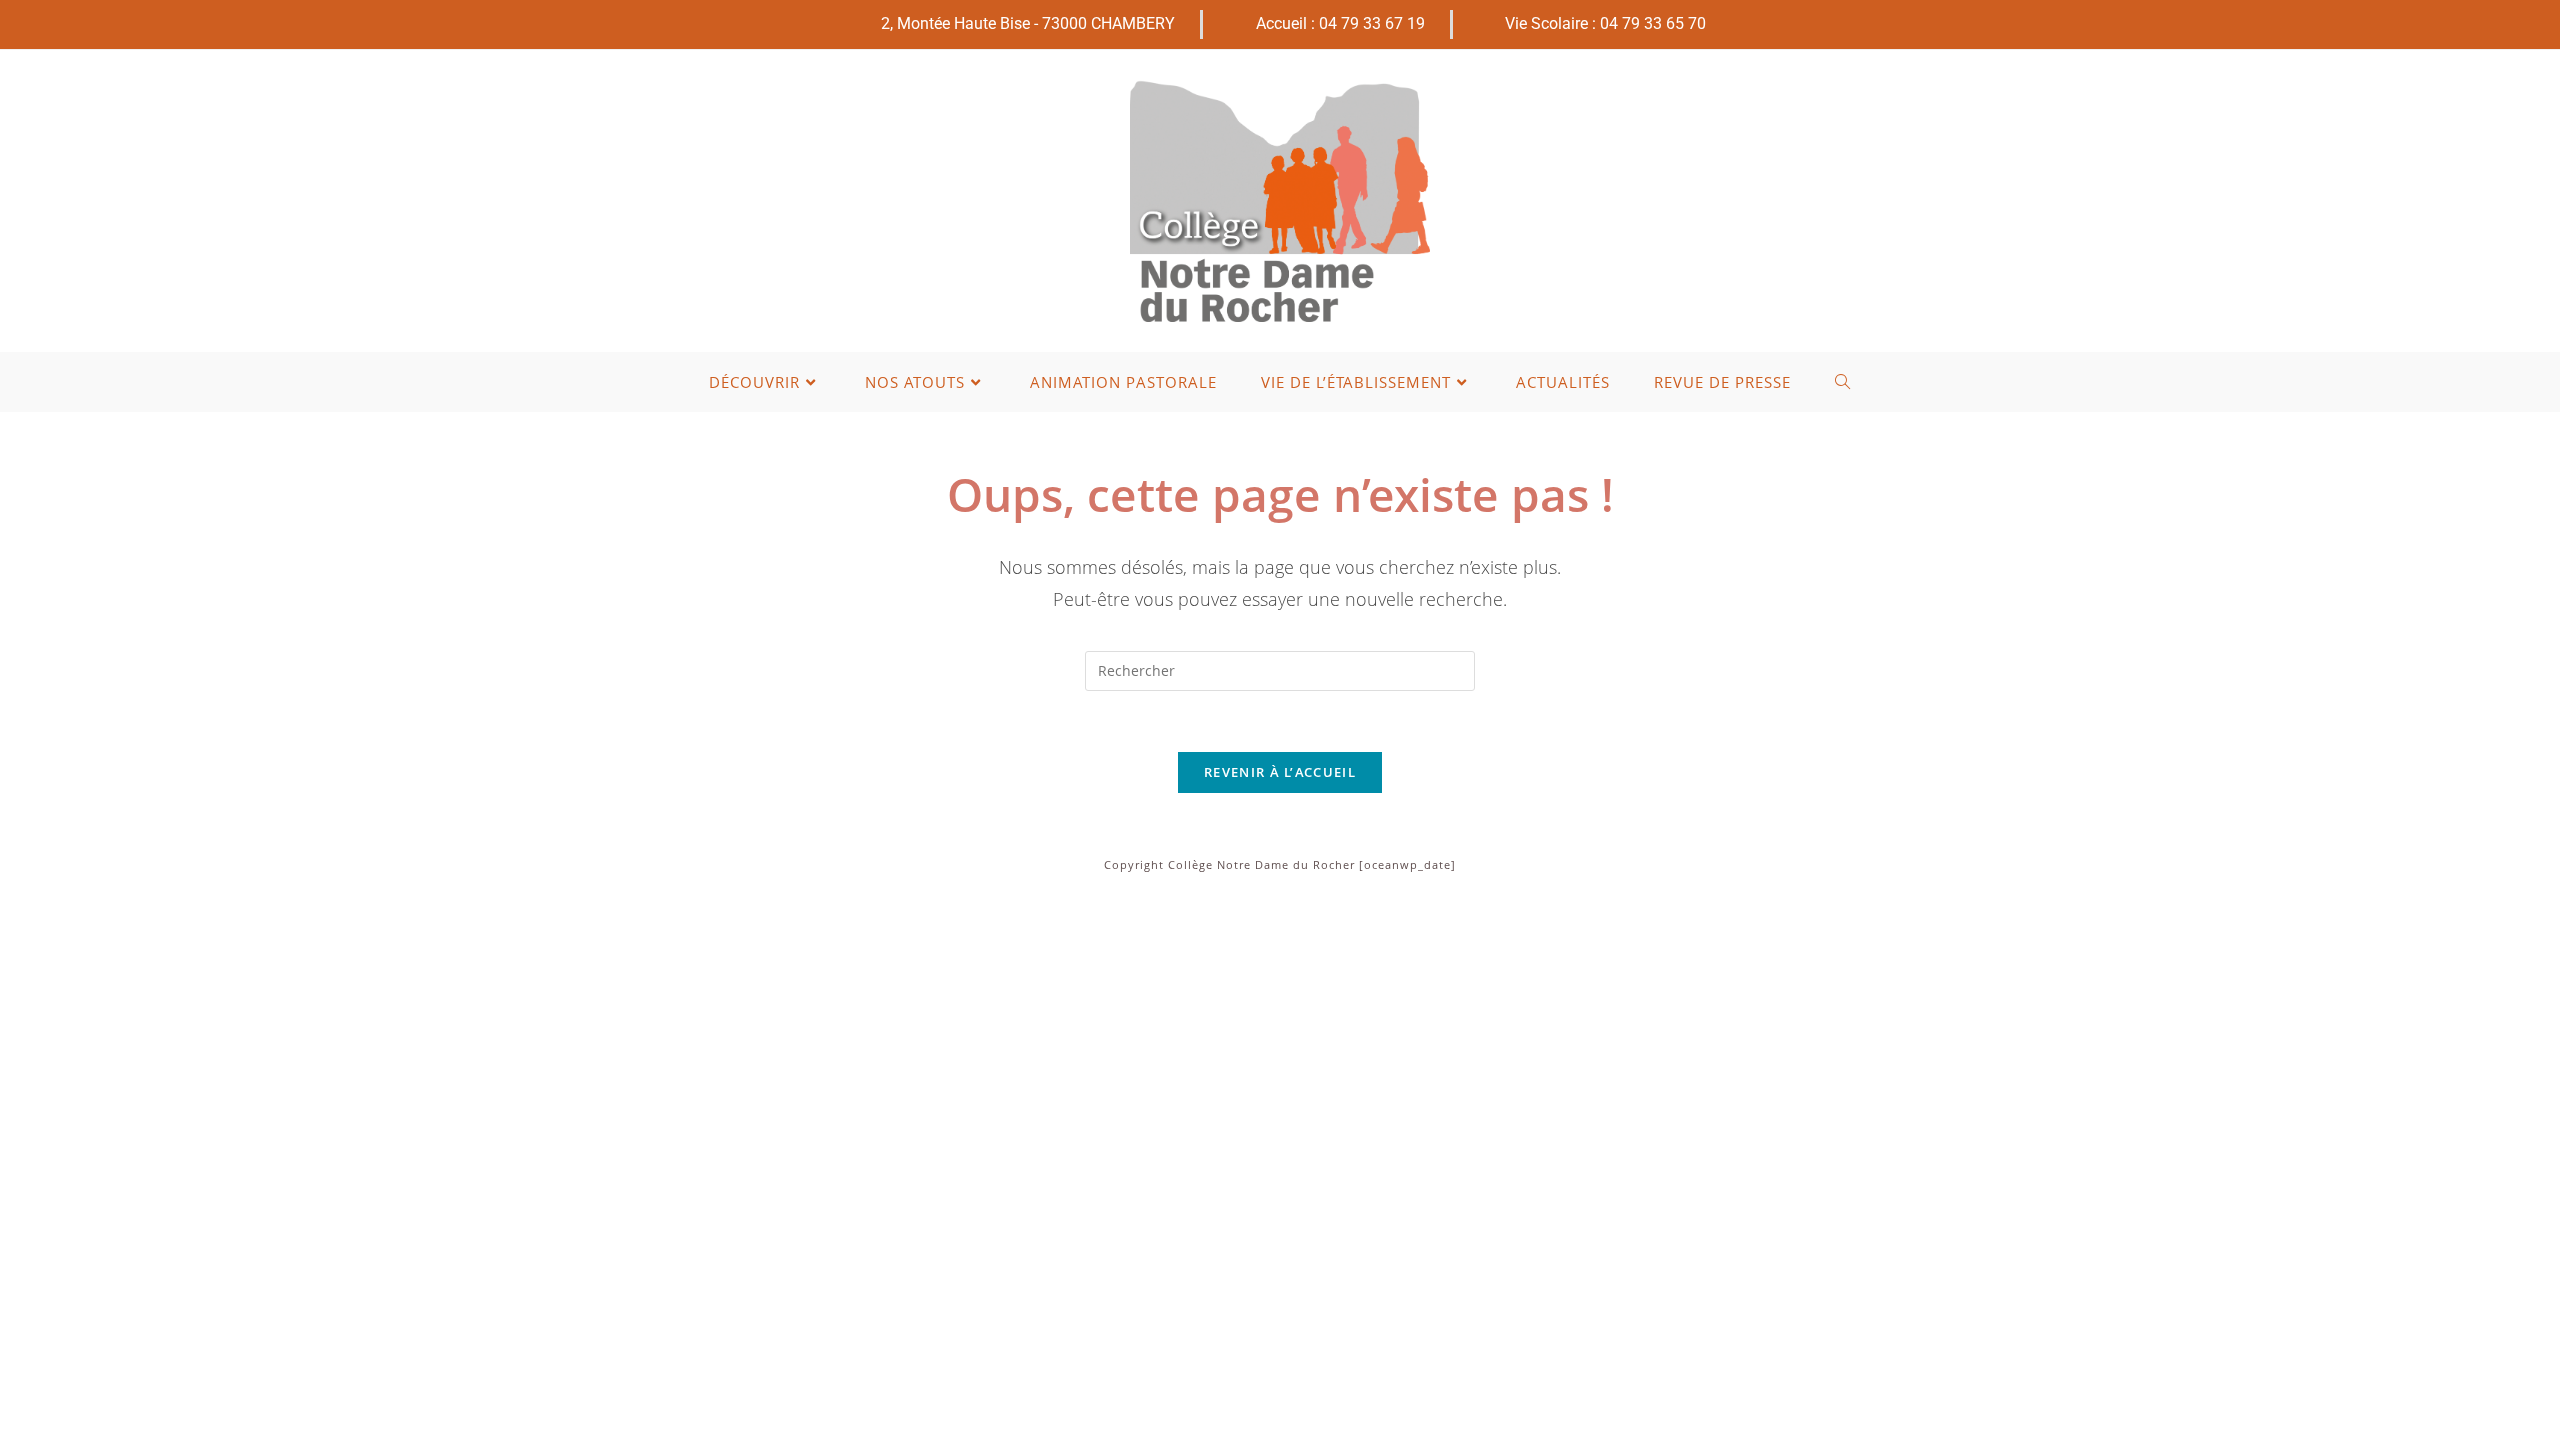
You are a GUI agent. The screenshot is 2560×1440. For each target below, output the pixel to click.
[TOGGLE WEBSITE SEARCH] (1843, 382)
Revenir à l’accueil (1280, 772)
